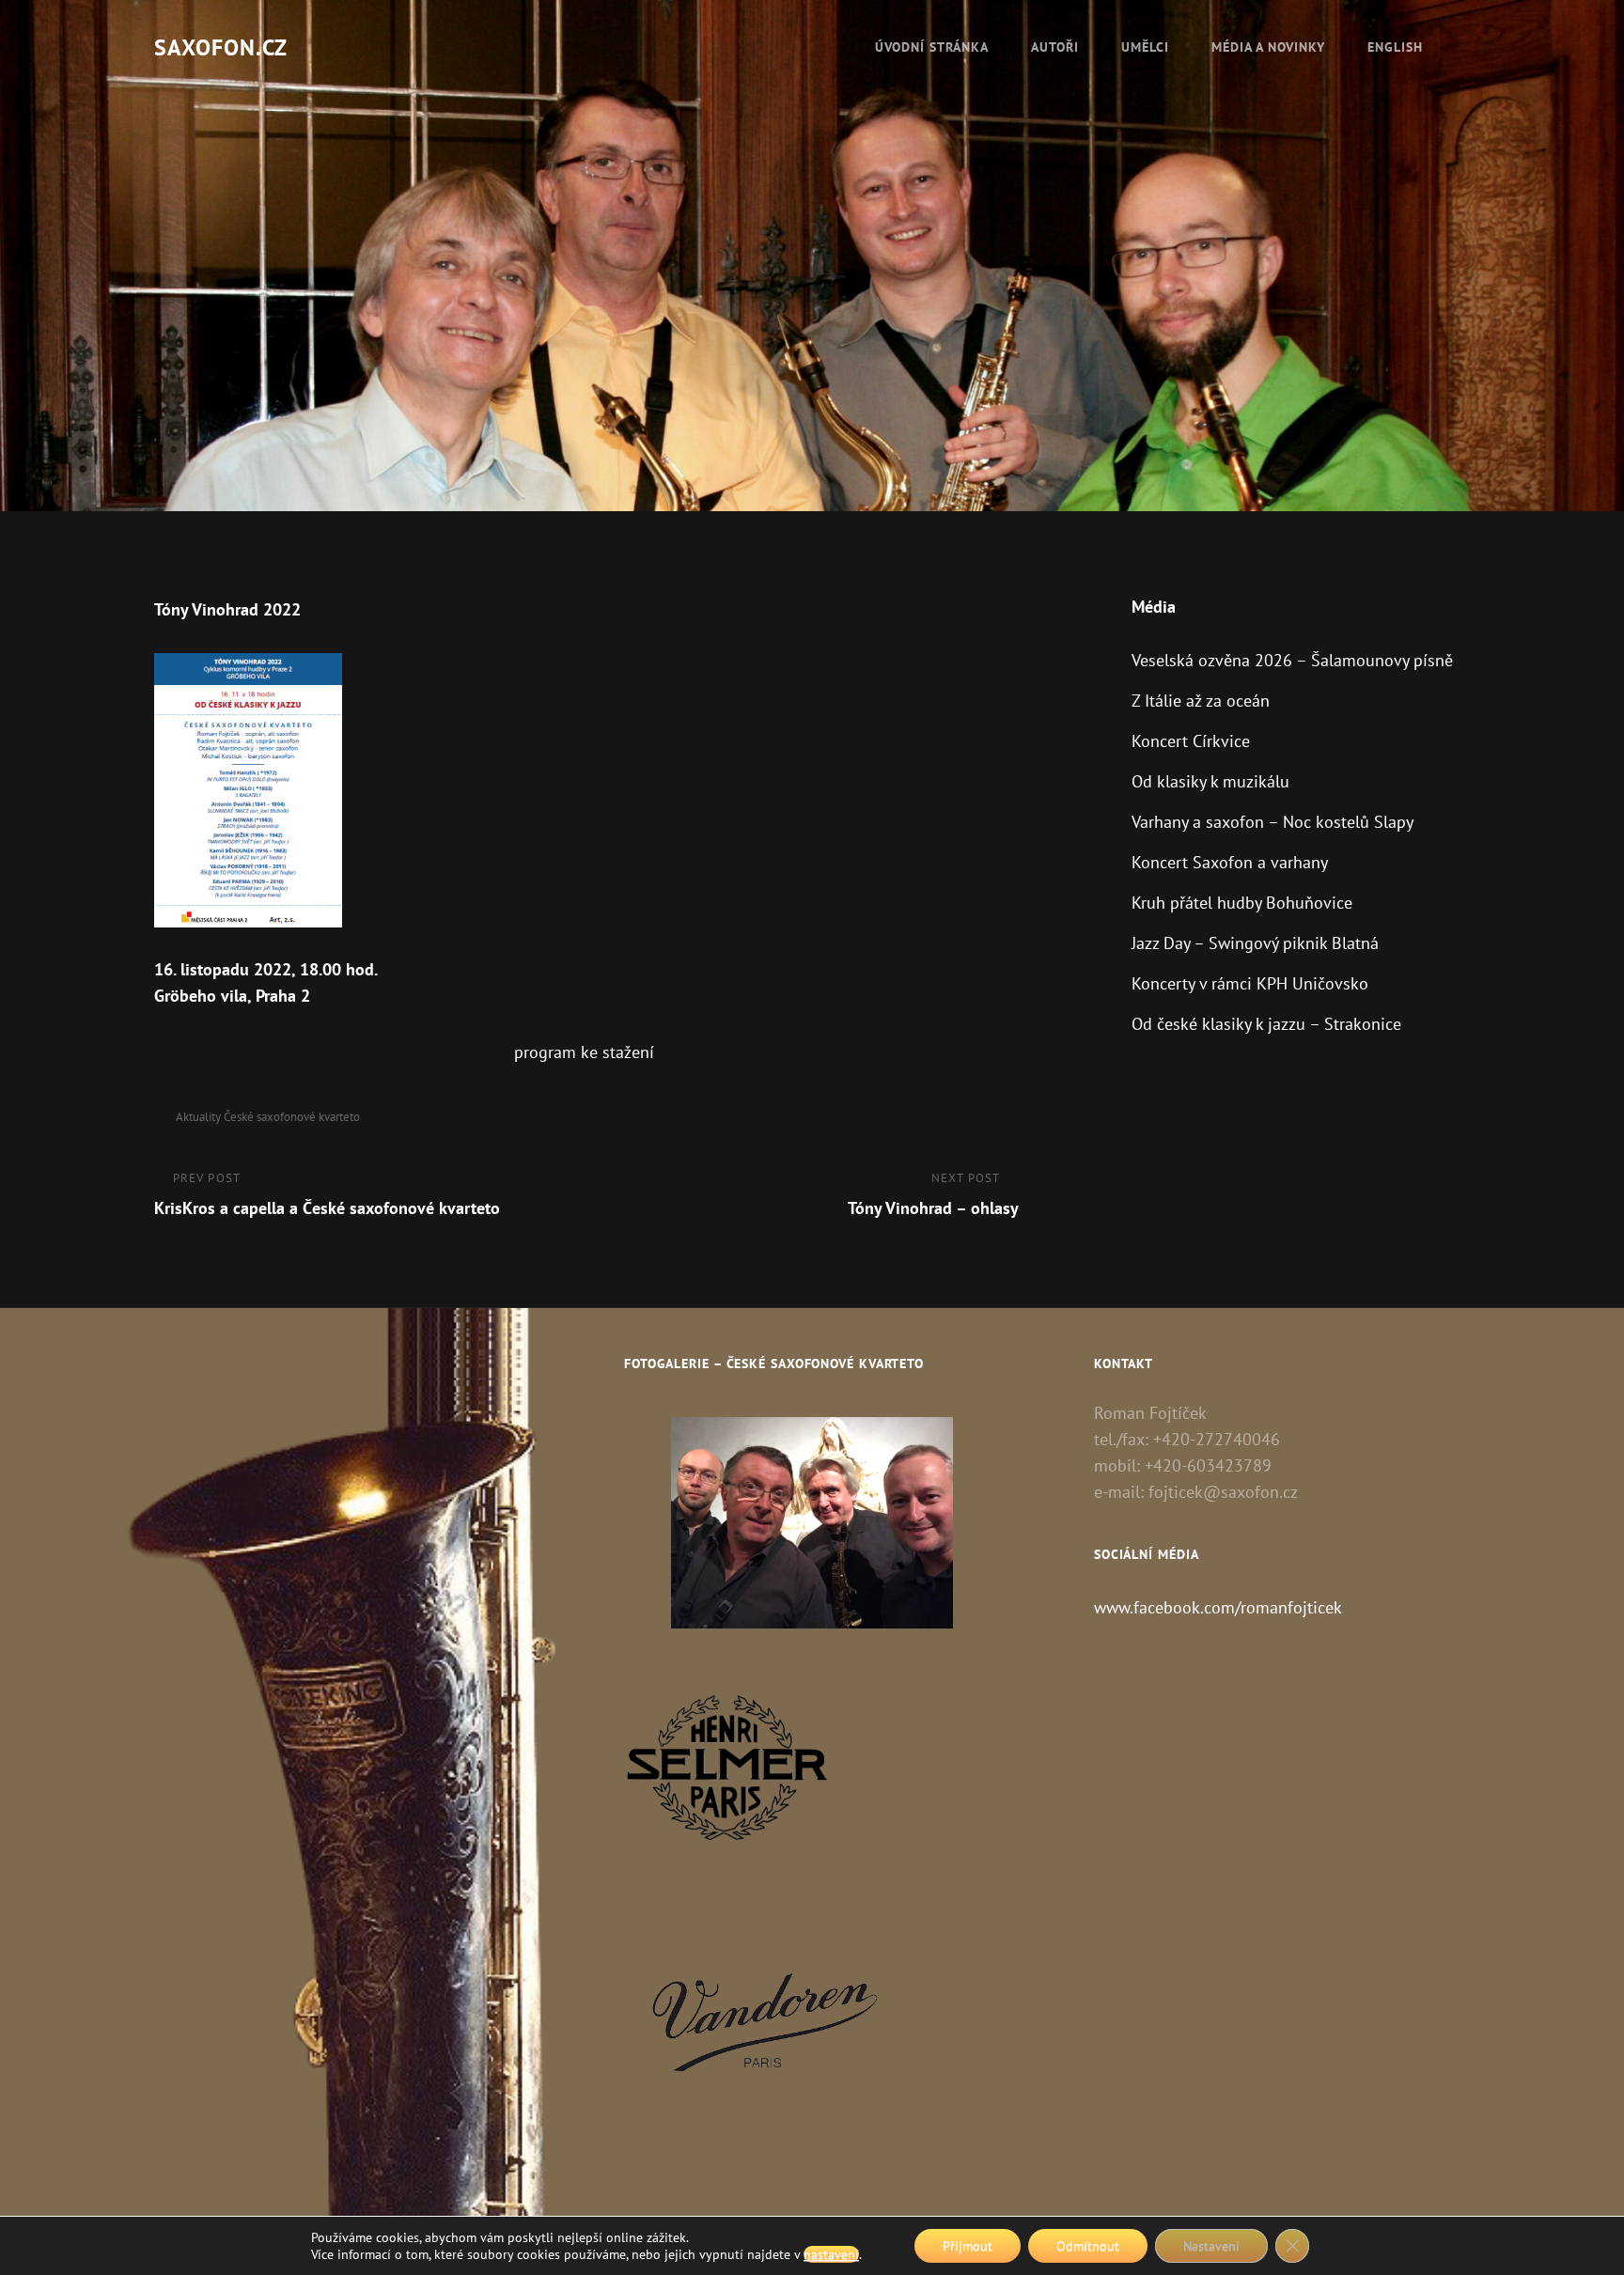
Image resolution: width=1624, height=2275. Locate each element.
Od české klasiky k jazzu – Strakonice (1266, 1024)
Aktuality (198, 1117)
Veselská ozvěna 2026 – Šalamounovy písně (1292, 660)
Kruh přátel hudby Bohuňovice (1242, 903)
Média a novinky (1268, 47)
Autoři (1055, 47)
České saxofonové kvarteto (292, 1117)
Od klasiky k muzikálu (1210, 781)
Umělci (1145, 47)
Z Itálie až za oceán (1201, 701)
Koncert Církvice (1191, 741)
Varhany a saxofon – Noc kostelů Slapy (1273, 822)
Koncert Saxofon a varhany (1230, 862)
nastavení (831, 2254)
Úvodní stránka (932, 47)
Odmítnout (1088, 2246)
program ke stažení (584, 1052)
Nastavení (1211, 2246)
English (1395, 47)
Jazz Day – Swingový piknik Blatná (1255, 943)
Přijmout (968, 2246)
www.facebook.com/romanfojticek (1218, 1607)
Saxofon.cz (221, 47)
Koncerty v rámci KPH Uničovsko (1250, 983)
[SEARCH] (1465, 47)
